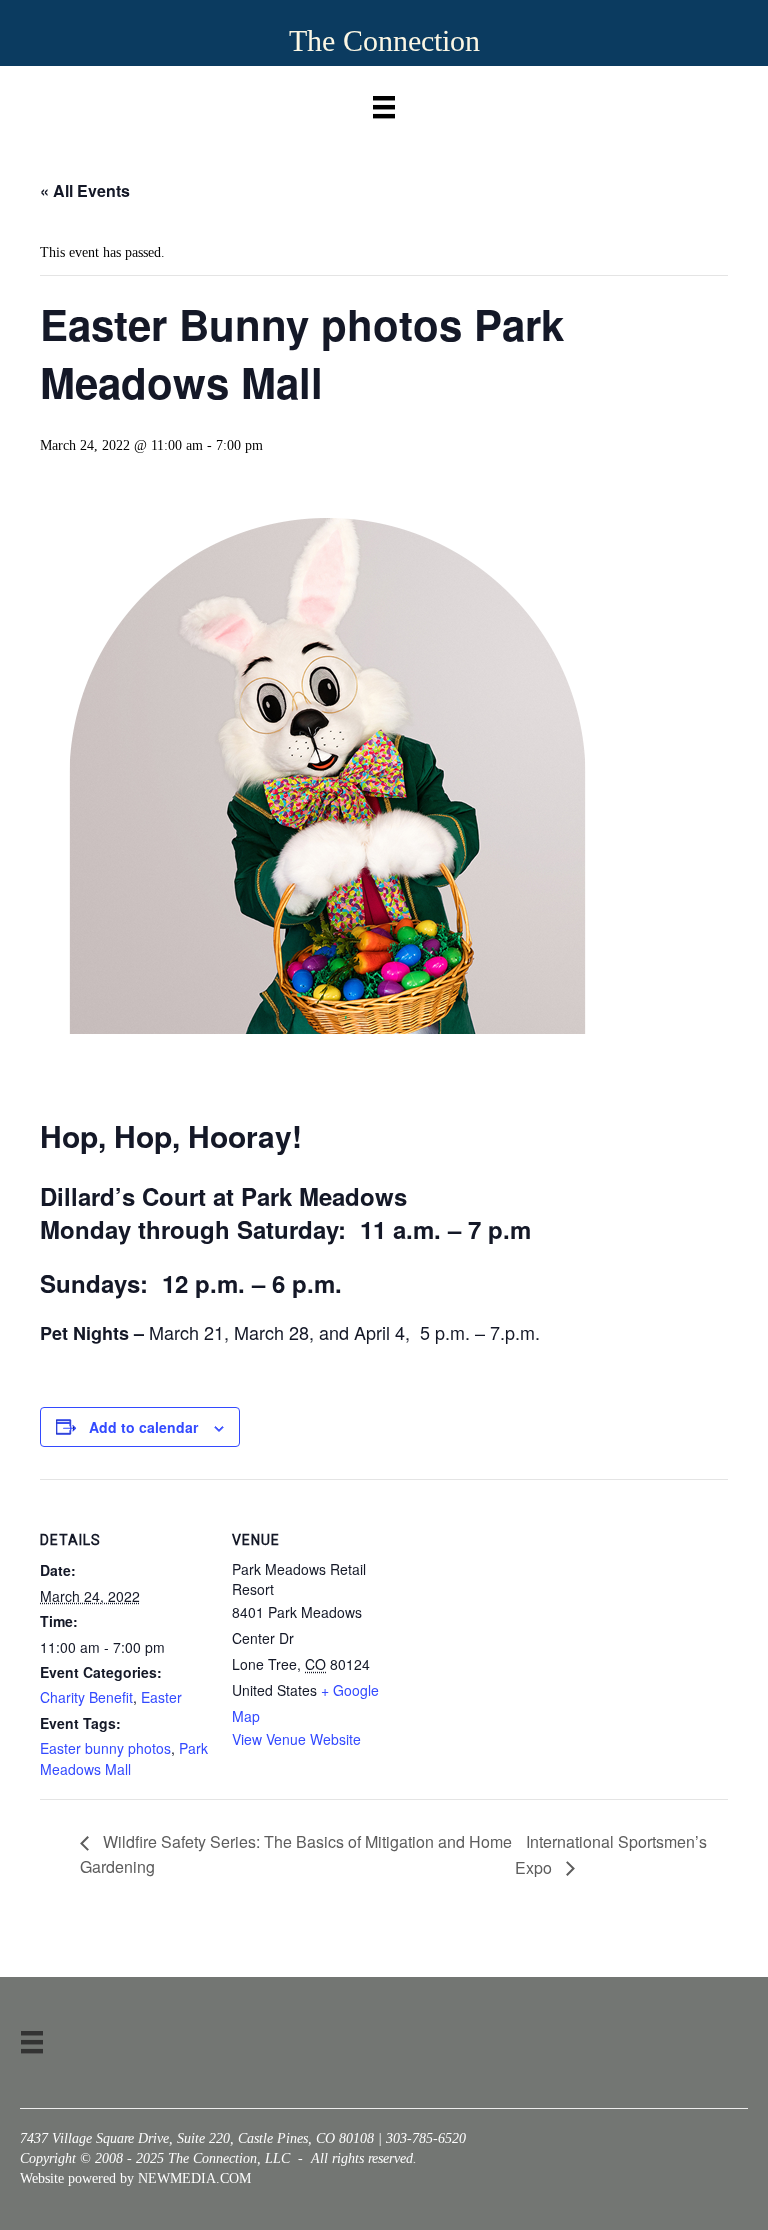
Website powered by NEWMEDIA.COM (135, 2178)
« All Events (85, 190)
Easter (161, 1697)
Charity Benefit (86, 1697)
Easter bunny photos (105, 1748)
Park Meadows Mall (124, 1758)
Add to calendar (143, 1427)
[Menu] (384, 102)
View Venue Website (296, 1739)
